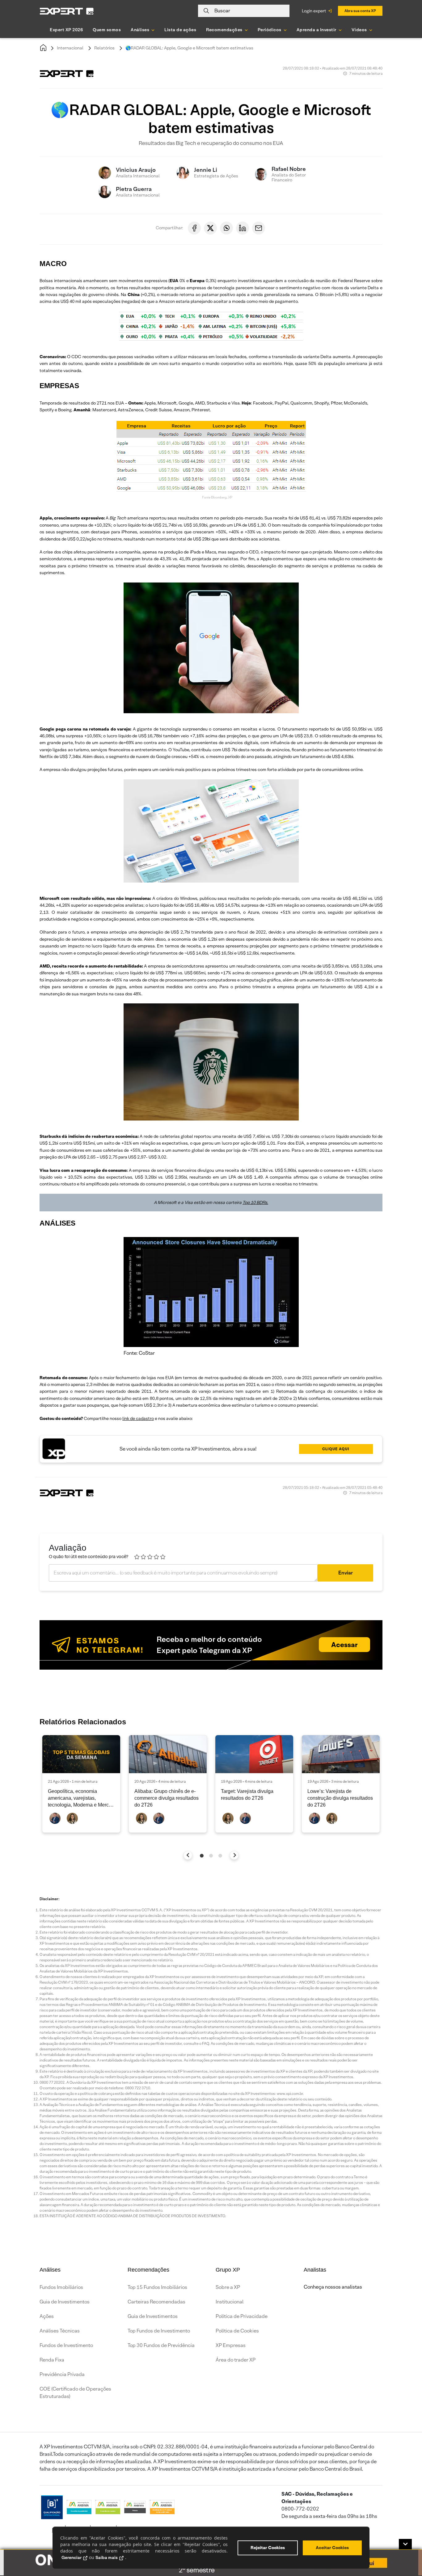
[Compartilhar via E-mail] (259, 228)
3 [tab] (220, 1856)
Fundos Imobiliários (61, 2287)
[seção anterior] (188, 1855)
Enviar (346, 1573)
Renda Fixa (52, 2360)
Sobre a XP (228, 2287)
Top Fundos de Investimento (159, 2331)
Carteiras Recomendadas (156, 2302)
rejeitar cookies (268, 2548)
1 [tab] (202, 1856)
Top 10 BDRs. (255, 1202)
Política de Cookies (237, 2331)
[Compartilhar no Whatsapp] (226, 228)
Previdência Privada (62, 2374)
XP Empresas (231, 2345)
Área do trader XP (236, 2360)
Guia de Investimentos (65, 2302)
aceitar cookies (332, 2548)
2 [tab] (211, 1856)
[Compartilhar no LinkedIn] (243, 228)
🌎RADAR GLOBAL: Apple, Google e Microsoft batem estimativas (189, 48)
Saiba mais (107, 2557)
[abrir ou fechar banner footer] (405, 2544)
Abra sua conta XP (360, 11)
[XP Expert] (67, 11)
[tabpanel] (81, 1784)
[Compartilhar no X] (210, 228)
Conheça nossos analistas (333, 2287)
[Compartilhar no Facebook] (194, 228)
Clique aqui (336, 1449)
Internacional (70, 48)
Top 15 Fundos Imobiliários (157, 2287)
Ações (47, 2316)
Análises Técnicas (60, 2331)
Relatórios (104, 48)
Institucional (230, 2302)
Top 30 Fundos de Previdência (161, 2345)
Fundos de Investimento (66, 2345)
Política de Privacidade (242, 2316)
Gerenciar (72, 2557)
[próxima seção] (234, 1855)
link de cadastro (138, 1418)
